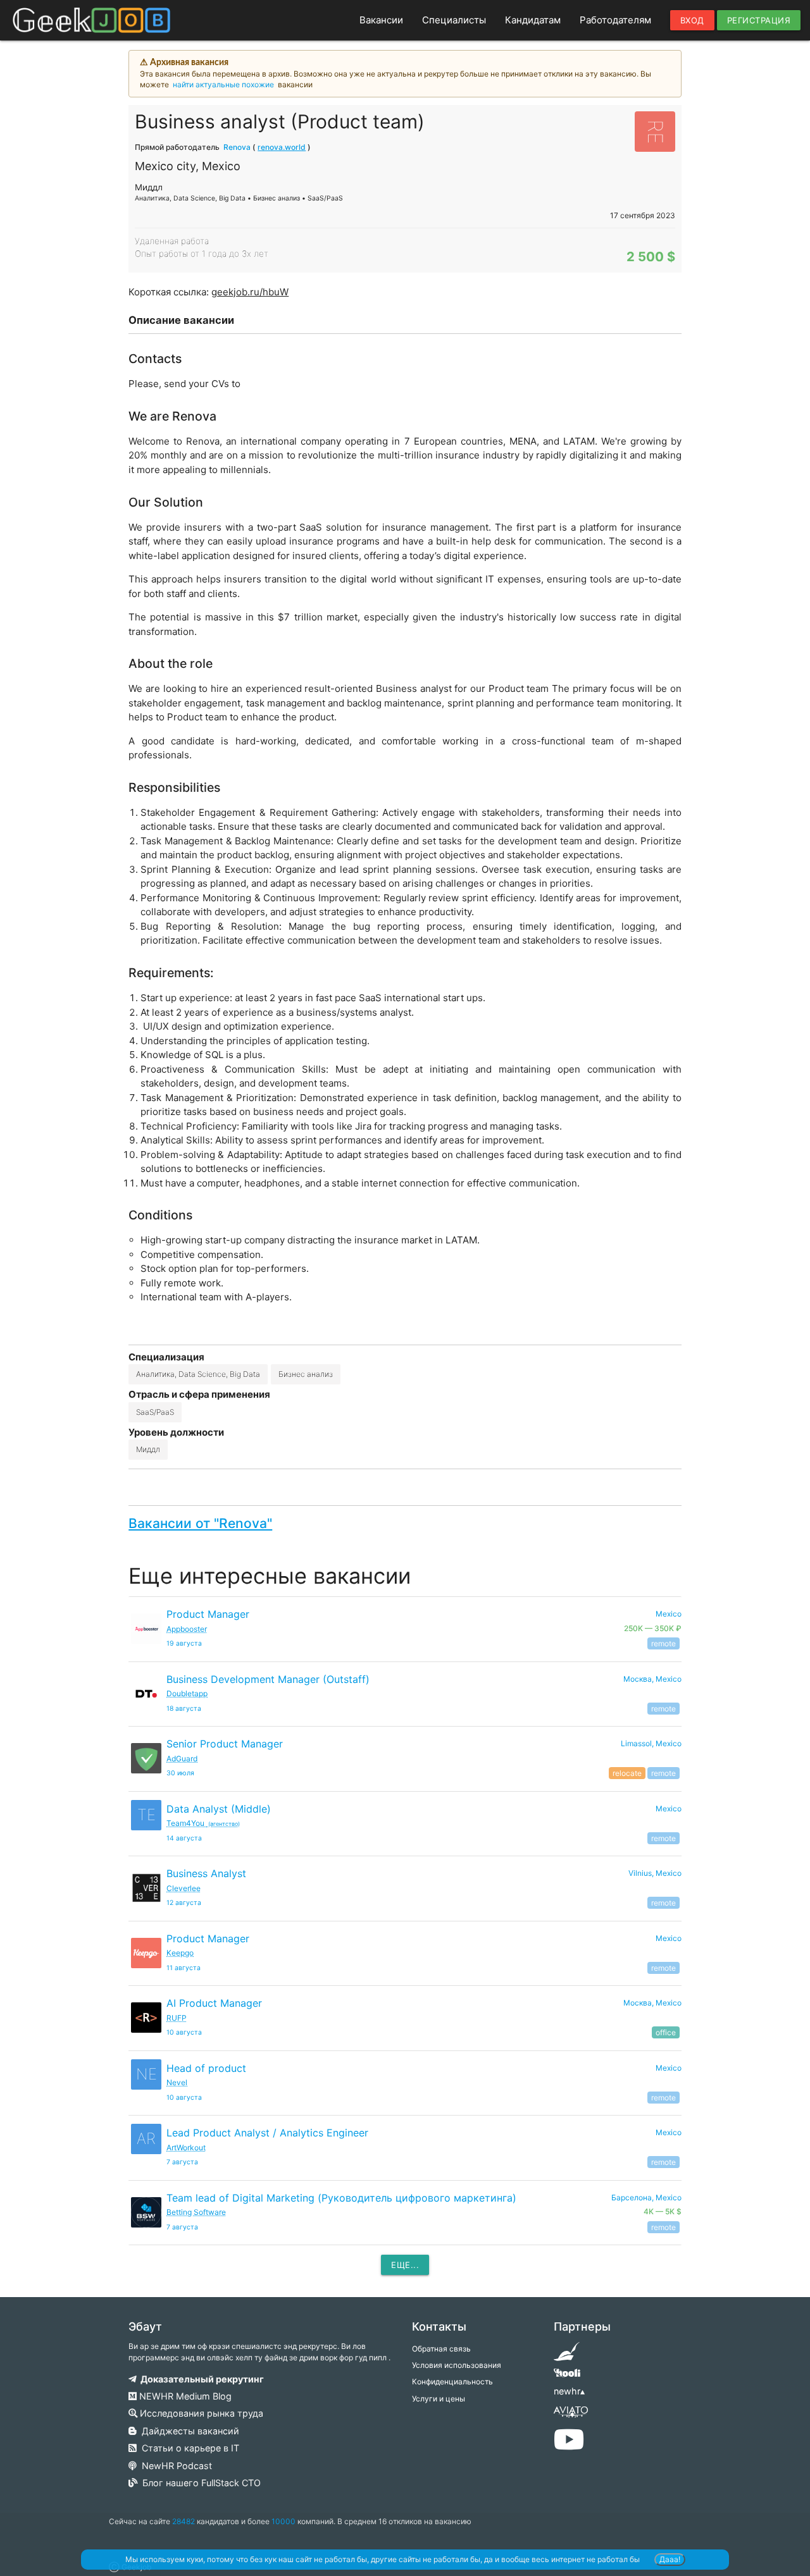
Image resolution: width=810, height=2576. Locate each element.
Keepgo (180, 1953)
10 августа (184, 2032)
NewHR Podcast (174, 2466)
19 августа (184, 1643)
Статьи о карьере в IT (188, 2448)
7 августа (182, 2162)
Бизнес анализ (306, 1374)
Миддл (148, 1449)
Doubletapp (187, 1693)
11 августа (184, 1968)
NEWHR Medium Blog (184, 2396)
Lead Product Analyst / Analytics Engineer (267, 2133)
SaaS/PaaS (155, 1412)
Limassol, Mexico (651, 1743)
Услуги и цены (439, 2399)
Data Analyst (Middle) (219, 1809)
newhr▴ (569, 2391)
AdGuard (182, 1759)
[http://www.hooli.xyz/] (567, 2377)
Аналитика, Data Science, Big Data (198, 1374)
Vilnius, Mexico (655, 1873)
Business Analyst (206, 1873)
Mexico (669, 1809)
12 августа (184, 1903)
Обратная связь (441, 2349)
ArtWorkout (186, 2148)
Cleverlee (184, 1888)
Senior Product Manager (225, 1744)
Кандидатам (533, 20)
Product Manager (208, 1614)
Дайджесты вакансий (188, 2431)
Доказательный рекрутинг (200, 2379)
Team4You (203, 1823)
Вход (692, 20)
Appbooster (187, 1629)
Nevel (177, 2082)
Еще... (405, 2265)
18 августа (184, 1709)
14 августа (184, 1838)
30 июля (180, 1773)
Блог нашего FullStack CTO (199, 2483)
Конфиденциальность (452, 2382)
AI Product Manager (214, 2003)
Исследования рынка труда (200, 2413)
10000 (283, 2521)
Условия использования (457, 2365)
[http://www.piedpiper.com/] (567, 2356)
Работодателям (615, 20)
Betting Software (196, 2212)
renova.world (282, 147)
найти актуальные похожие (223, 84)
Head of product (206, 2068)
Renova (237, 147)
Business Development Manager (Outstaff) (268, 1679)
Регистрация (759, 20)
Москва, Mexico (652, 1679)
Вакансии (381, 20)
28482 (184, 2521)
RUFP (177, 2018)
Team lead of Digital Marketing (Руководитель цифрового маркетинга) (341, 2198)
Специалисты (454, 20)
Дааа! (670, 2559)
